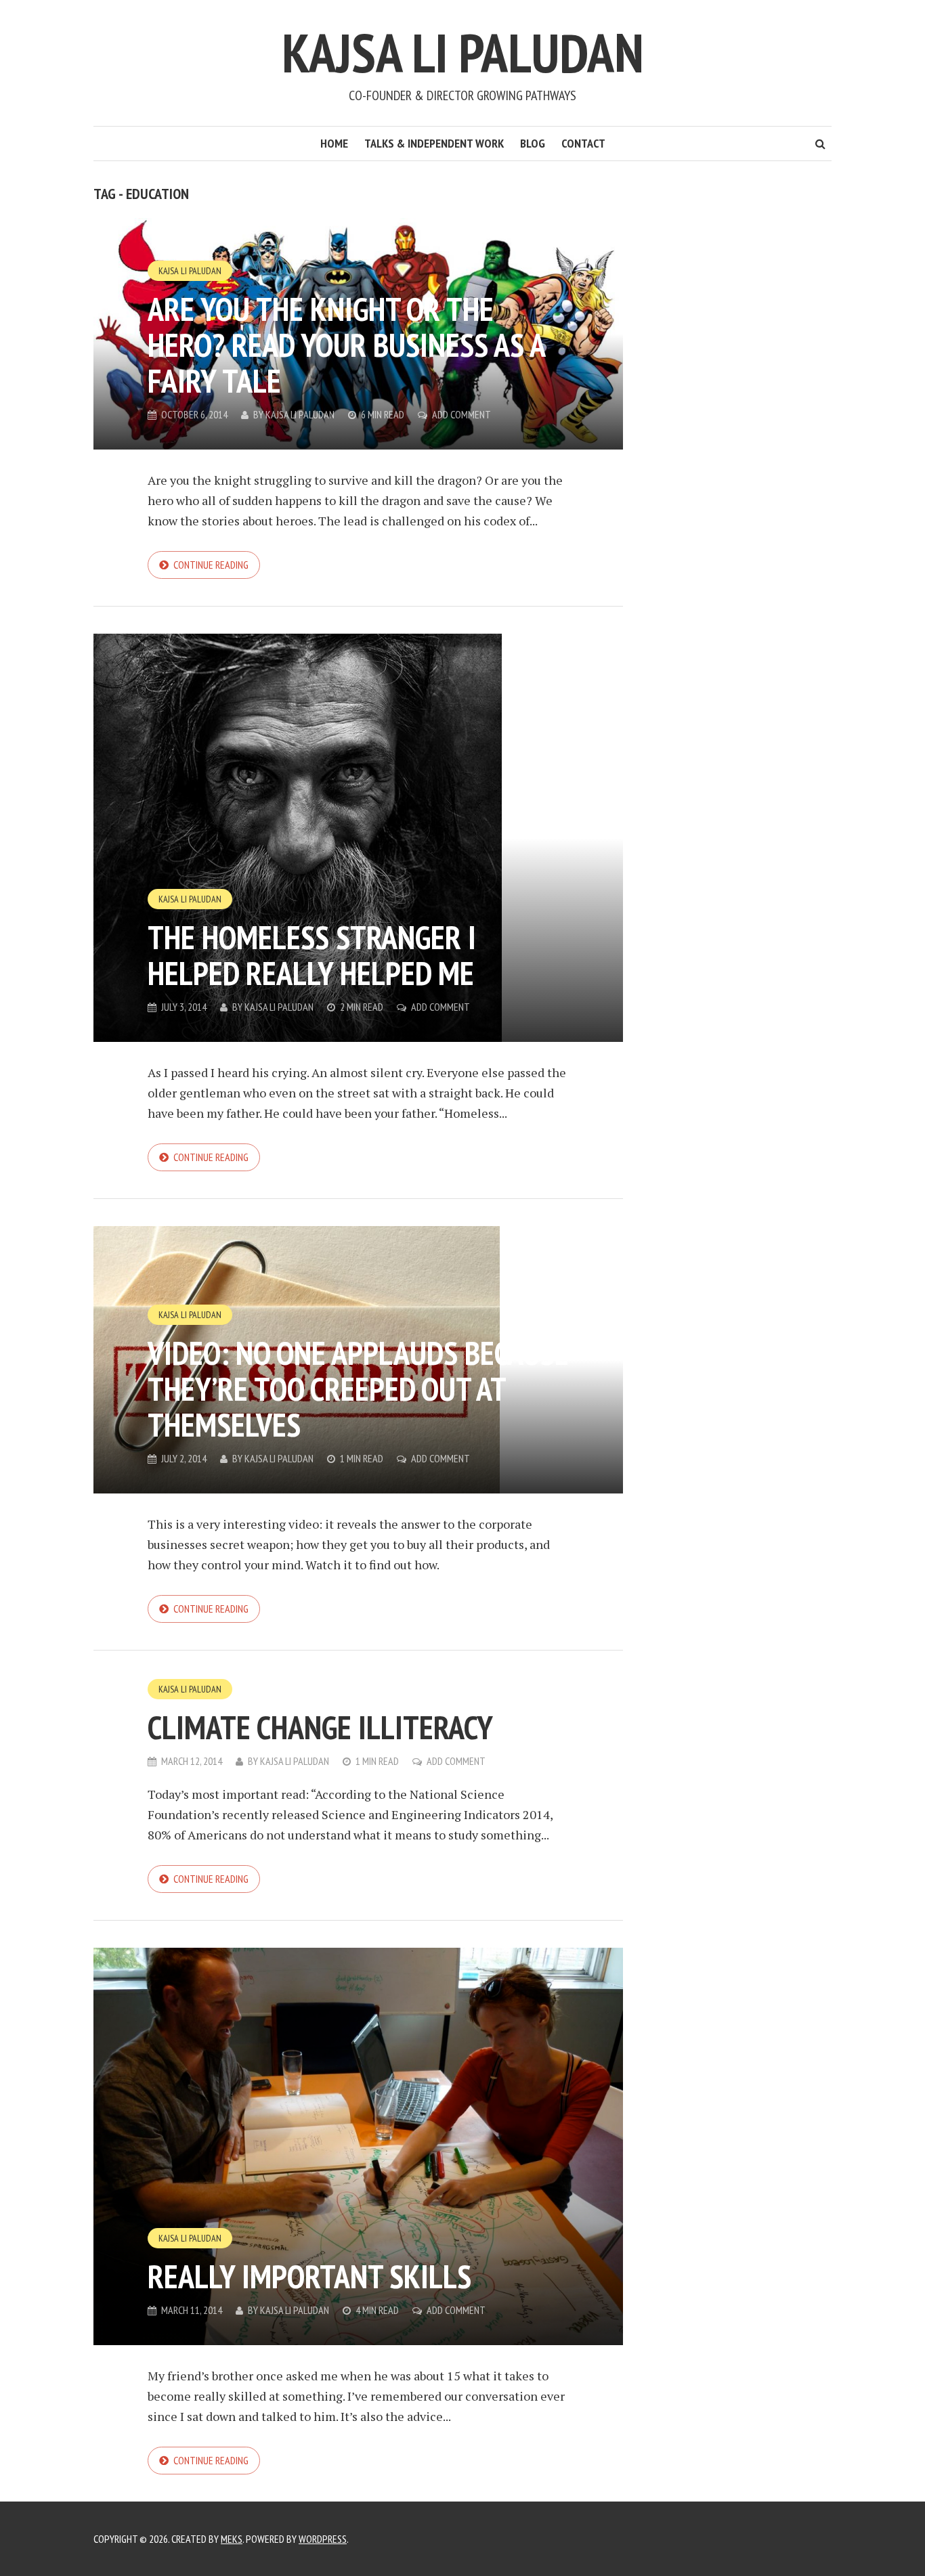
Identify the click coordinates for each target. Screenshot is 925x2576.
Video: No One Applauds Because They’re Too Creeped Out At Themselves (358, 1389)
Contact (583, 143)
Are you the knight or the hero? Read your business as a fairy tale (346, 345)
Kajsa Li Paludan (463, 52)
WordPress (323, 2539)
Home (334, 143)
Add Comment (461, 414)
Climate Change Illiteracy (320, 1727)
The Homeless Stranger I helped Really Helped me (312, 955)
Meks (232, 2539)
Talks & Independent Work (434, 143)
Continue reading (211, 565)
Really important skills (309, 2276)
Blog (533, 143)
